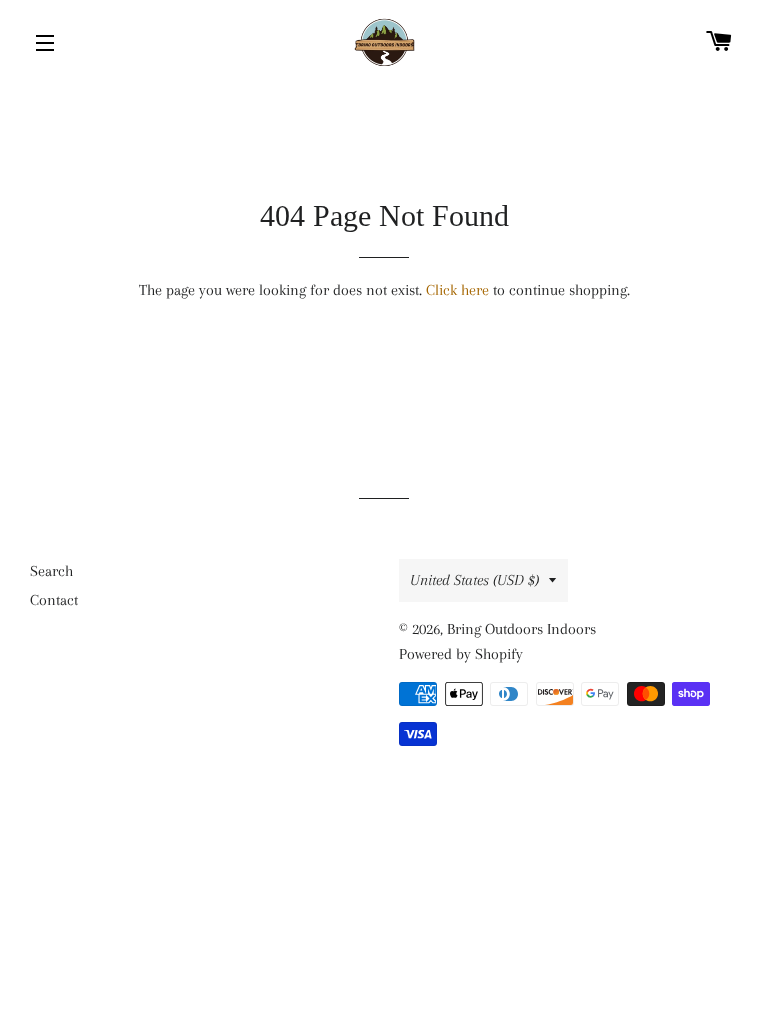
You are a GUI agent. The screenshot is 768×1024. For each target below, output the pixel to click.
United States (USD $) (474, 580)
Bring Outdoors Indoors (521, 629)
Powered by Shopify (461, 654)
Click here (457, 290)
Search (51, 571)
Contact (54, 600)
